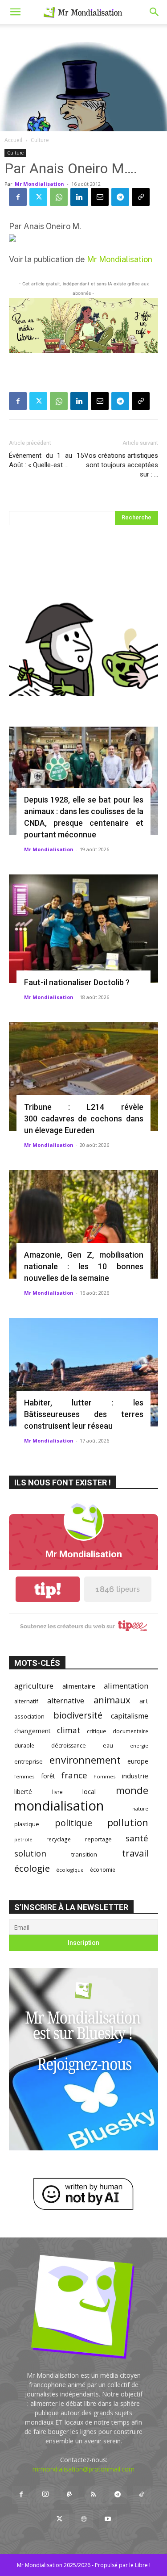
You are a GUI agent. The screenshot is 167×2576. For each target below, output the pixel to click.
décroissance (69, 1746)
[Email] (100, 197)
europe (138, 1761)
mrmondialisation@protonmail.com (83, 2469)
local (89, 1791)
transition (84, 1854)
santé (137, 1838)
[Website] (84, 2519)
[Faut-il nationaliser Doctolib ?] (83, 929)
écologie (32, 1868)
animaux (112, 1700)
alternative (66, 1700)
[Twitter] (38, 197)
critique (97, 1731)
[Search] (155, 12)
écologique (70, 1870)
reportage (98, 1839)
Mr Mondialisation (39, 184)
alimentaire (79, 1686)
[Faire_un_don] (83, 326)
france (74, 1775)
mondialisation (59, 1806)
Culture (40, 140)
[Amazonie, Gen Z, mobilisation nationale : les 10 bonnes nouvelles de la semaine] (83, 1224)
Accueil (13, 140)
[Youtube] (108, 2519)
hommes (105, 1776)
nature (140, 1809)
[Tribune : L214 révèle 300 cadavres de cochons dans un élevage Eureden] (83, 1077)
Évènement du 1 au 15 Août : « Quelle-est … (46, 460)
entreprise (29, 1761)
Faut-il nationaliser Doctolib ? (77, 982)
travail (135, 1853)
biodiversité (78, 1715)
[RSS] (94, 2495)
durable (24, 1745)
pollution (128, 1822)
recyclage (59, 1839)
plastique (27, 1824)
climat (69, 1730)
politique (73, 1823)
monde (132, 1790)
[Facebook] (18, 197)
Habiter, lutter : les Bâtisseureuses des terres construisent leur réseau (84, 1414)
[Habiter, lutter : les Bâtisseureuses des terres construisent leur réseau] (83, 1372)
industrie (135, 1776)
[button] (15, 12)
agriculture (34, 1686)
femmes (24, 1776)
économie (103, 1869)
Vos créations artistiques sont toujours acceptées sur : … (121, 465)
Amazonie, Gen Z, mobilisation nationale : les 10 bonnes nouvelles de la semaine (84, 1266)
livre (57, 1792)
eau (108, 1746)
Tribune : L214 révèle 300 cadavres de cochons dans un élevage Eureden (84, 1119)
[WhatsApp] (59, 197)
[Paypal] (69, 2495)
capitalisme (130, 1716)
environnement (85, 1760)
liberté (23, 1792)
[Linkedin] (79, 197)
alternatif (26, 1701)
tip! (48, 1589)
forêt (48, 1776)
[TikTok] (142, 2495)
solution (30, 1853)
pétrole (23, 1839)
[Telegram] (120, 197)
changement (33, 1731)
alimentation (126, 1686)
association (29, 1716)
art (144, 1701)
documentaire (130, 1731)
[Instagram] (45, 2494)
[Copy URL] (141, 197)
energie (139, 1746)
